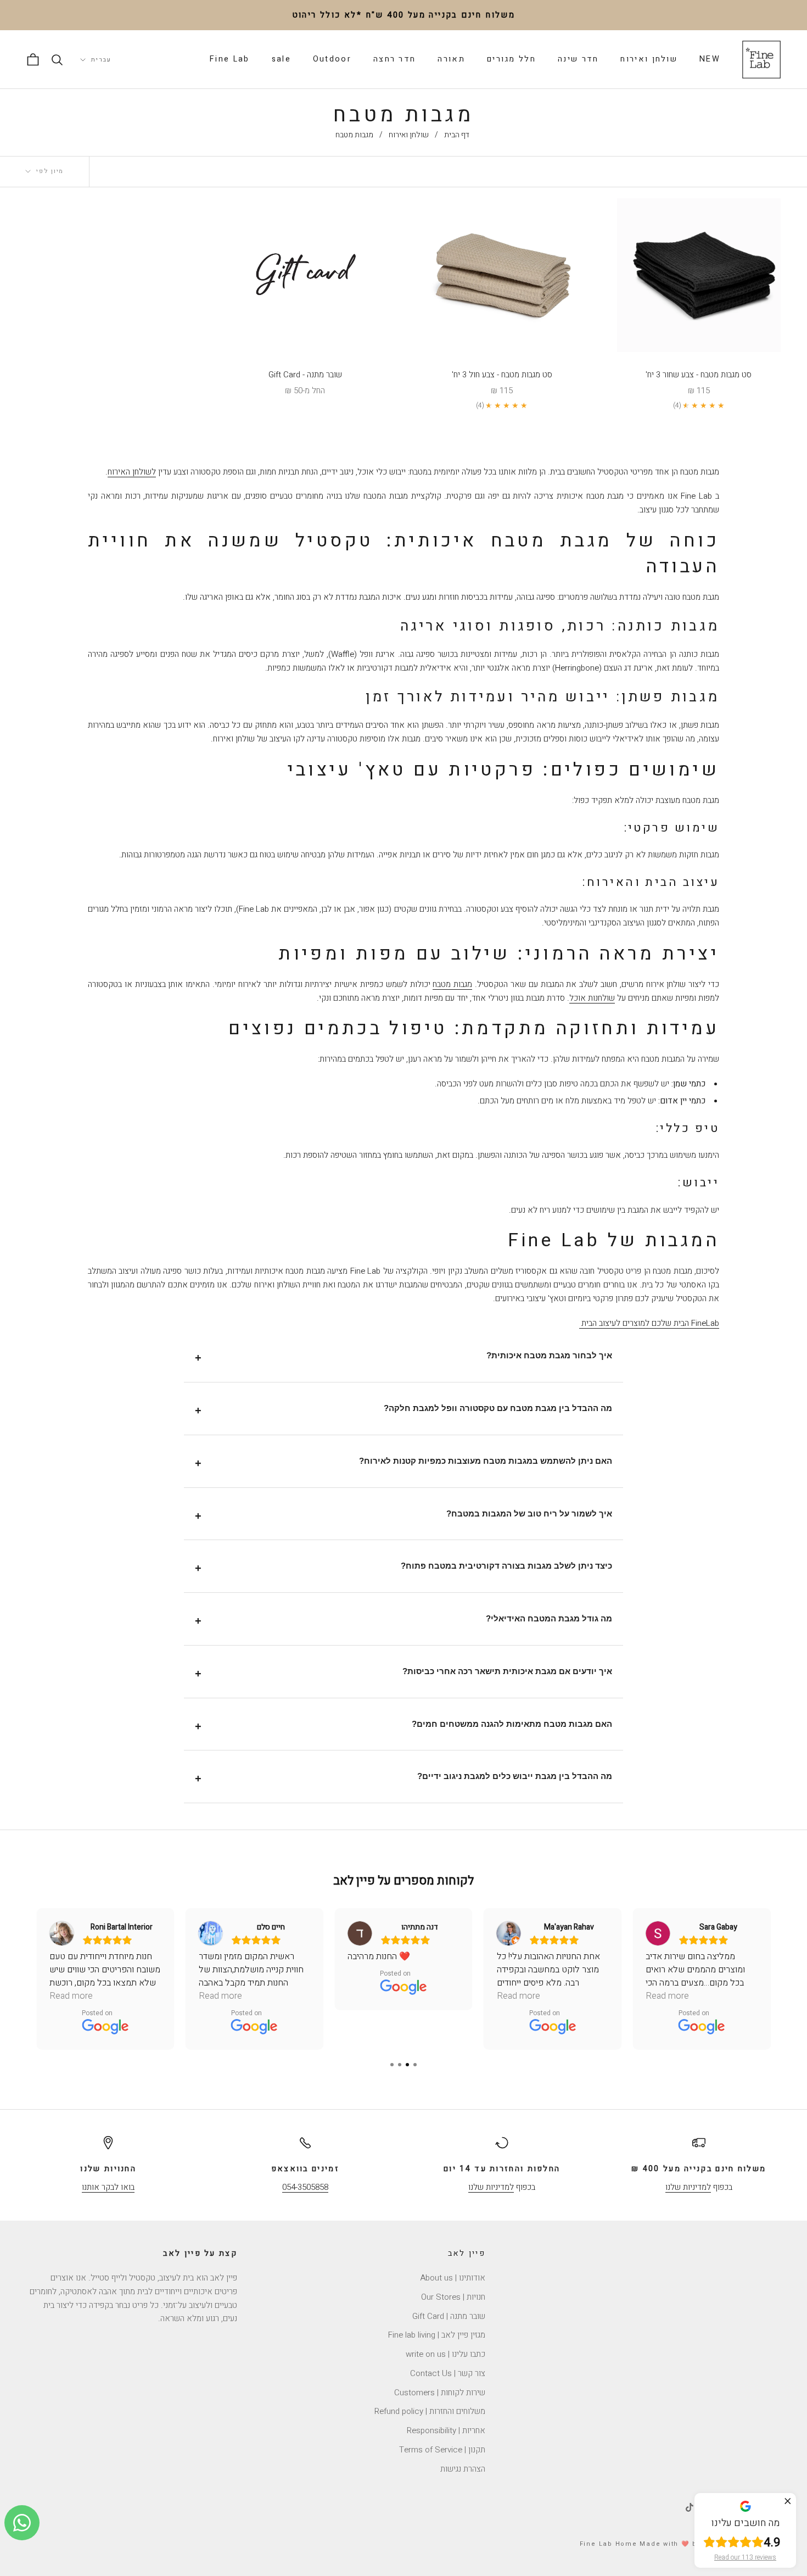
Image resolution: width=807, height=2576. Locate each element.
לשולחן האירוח (132, 472)
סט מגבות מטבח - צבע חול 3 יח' (502, 375)
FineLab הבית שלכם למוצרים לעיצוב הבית (649, 1323)
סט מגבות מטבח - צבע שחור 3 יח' (699, 375)
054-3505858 (305, 2187)
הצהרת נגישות (463, 2469)
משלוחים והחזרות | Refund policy (430, 2411)
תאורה (451, 59)
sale (281, 59)
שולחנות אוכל (592, 998)
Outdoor (332, 59)
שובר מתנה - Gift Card (305, 375)
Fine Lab (229, 59)
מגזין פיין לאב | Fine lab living (437, 2335)
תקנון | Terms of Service (442, 2450)
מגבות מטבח (452, 984)
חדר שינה (578, 59)
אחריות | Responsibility (446, 2430)
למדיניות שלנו (688, 2187)
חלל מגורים (511, 59)
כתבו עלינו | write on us (445, 2354)
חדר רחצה (394, 59)
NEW (710, 59)
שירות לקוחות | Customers (440, 2393)
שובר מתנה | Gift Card (449, 2316)
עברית (101, 60)
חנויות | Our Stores (453, 2297)
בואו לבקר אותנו (108, 2187)
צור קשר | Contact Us (448, 2373)
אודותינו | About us (453, 2278)
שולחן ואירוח (649, 59)
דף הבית (457, 135)
